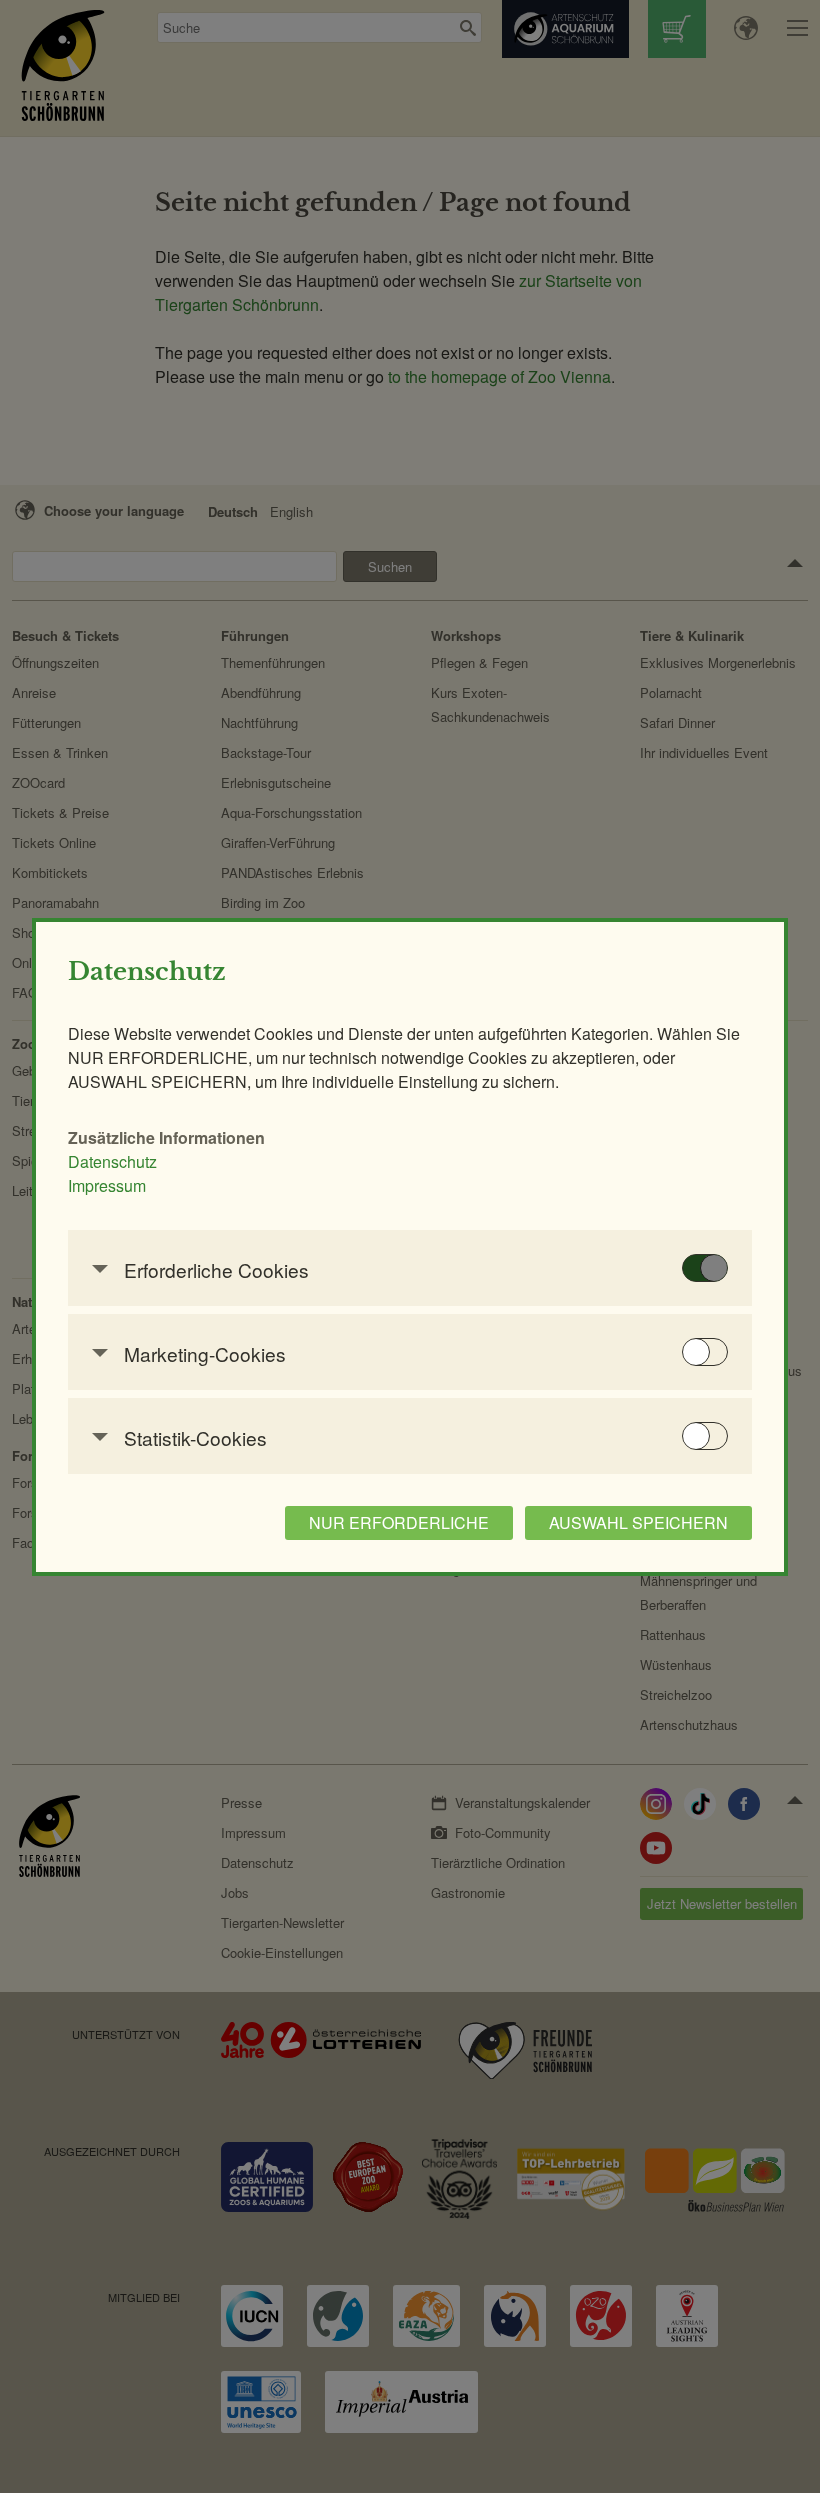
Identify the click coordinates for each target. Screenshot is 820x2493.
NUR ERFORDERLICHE (399, 1522)
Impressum (107, 1185)
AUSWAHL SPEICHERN (638, 1522)
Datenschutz (112, 1161)
